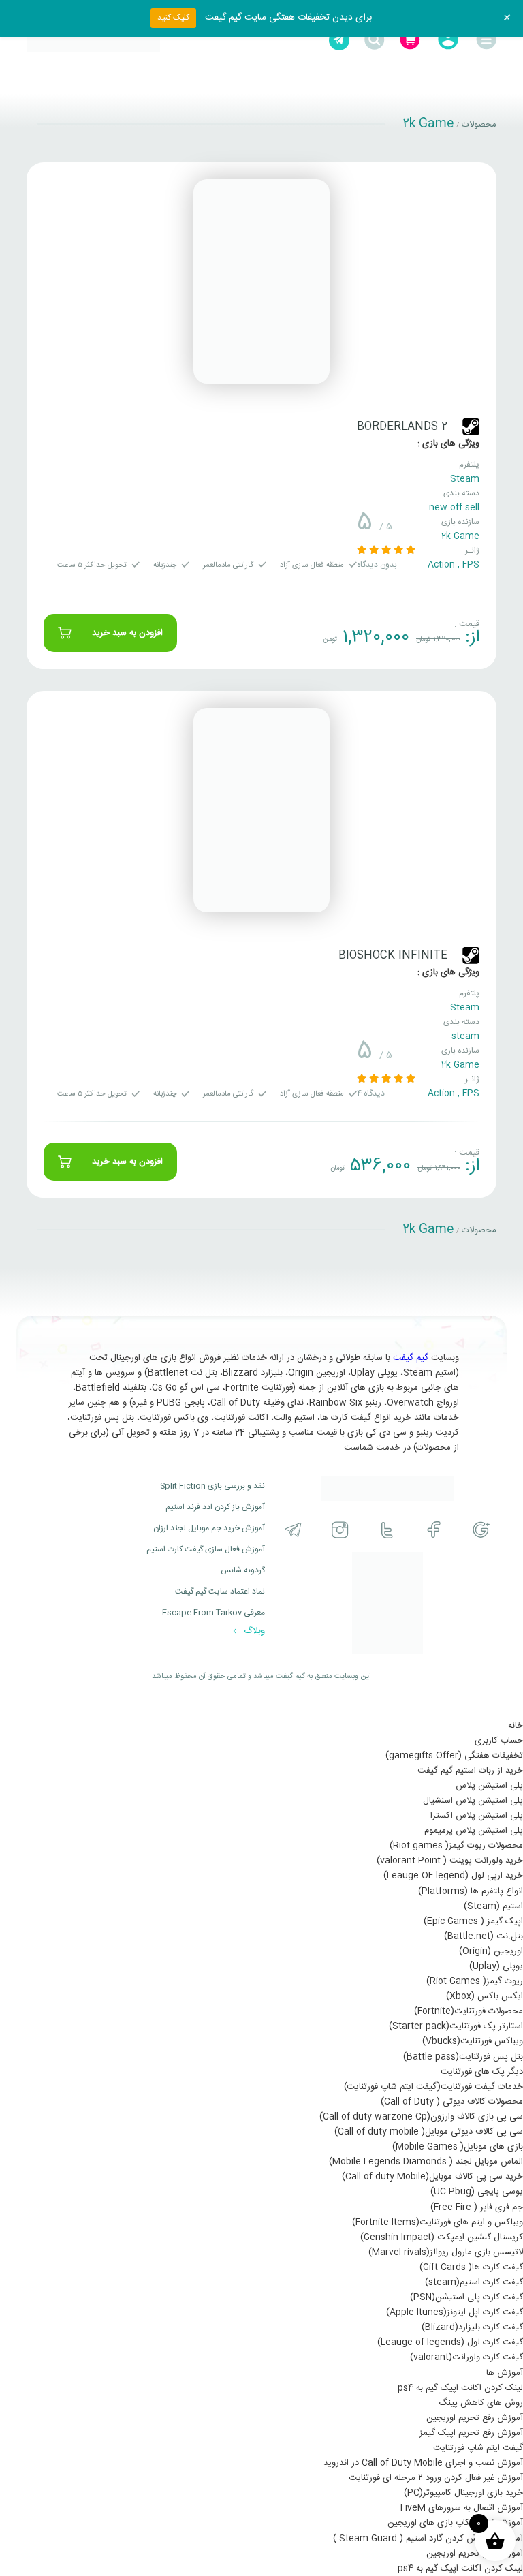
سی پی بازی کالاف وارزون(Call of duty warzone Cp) (421, 2117)
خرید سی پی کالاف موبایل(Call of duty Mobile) (432, 2177)
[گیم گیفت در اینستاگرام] (340, 1530)
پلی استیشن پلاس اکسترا (477, 1816)
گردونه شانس (243, 1570)
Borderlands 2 (402, 427)
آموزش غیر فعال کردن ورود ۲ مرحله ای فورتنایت (436, 2478)
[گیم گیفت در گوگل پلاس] (481, 1530)
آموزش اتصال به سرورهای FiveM (462, 2508)
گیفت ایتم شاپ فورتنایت (478, 2448)
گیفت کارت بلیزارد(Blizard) (472, 2327)
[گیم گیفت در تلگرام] (293, 1530)
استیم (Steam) (493, 1906)
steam (465, 1036)
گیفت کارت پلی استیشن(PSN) (466, 2297)
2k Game (460, 536)
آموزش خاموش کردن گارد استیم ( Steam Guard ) (428, 2539)
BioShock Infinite (393, 956)
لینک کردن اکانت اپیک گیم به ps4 (460, 2388)
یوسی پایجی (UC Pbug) (477, 2192)
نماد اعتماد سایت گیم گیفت (220, 1592)
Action (441, 565)
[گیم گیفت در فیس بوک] (434, 1530)
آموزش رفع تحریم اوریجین (475, 2418)
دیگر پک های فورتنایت (482, 2072)
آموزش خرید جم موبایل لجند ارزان (209, 1528)
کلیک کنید (173, 18)
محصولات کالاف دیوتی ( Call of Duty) (452, 2102)
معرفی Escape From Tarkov (213, 1613)
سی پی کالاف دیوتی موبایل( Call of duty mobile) (429, 2132)
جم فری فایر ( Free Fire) (477, 2207)
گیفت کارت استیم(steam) (474, 2282)
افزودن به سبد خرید (127, 633)
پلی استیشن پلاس (489, 1786)
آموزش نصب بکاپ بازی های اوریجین (455, 2523)
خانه (516, 1726)
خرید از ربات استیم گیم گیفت (470, 1771)
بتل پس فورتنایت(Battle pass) (463, 2057)
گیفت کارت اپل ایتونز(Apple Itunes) (455, 2312)
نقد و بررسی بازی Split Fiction (212, 1486)
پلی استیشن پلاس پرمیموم (474, 1831)
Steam (465, 479)
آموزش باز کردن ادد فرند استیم (215, 1507)
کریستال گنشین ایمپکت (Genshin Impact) (442, 2237)
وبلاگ (253, 1631)
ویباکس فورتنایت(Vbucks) (473, 2041)
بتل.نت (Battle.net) (484, 1936)
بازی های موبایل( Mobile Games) (458, 2147)
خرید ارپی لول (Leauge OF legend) (453, 1876)
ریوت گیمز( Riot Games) (475, 1981)
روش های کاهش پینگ (481, 2403)
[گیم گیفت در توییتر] (387, 1530)
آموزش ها (505, 2373)
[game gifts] (93, 40)
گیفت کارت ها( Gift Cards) (471, 2267)
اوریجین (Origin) (491, 1951)
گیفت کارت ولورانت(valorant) (466, 2357)
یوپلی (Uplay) (496, 1966)
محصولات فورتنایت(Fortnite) (469, 2011)
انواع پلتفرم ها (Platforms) (471, 1891)
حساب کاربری (499, 1741)
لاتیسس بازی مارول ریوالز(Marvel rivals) (446, 2252)
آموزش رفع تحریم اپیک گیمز (471, 2433)
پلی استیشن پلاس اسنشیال (473, 1801)
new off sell (454, 508)
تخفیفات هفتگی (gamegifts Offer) (454, 1756)
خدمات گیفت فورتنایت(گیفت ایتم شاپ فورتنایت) (433, 2087)
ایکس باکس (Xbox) (485, 1996)
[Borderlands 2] (261, 281)
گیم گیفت (411, 1358)
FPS (471, 565)
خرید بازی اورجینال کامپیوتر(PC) (463, 2493)
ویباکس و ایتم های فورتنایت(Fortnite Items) (438, 2222)
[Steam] (471, 427)
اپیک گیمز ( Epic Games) (473, 1921)
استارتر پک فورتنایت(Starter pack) (456, 2026)
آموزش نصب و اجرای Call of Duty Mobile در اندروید (423, 2463)
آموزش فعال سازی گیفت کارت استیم (206, 1549)
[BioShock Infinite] (261, 810)
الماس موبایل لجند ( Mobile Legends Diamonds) (426, 2162)
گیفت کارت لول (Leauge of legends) (450, 2342)
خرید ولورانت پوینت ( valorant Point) (450, 1861)
